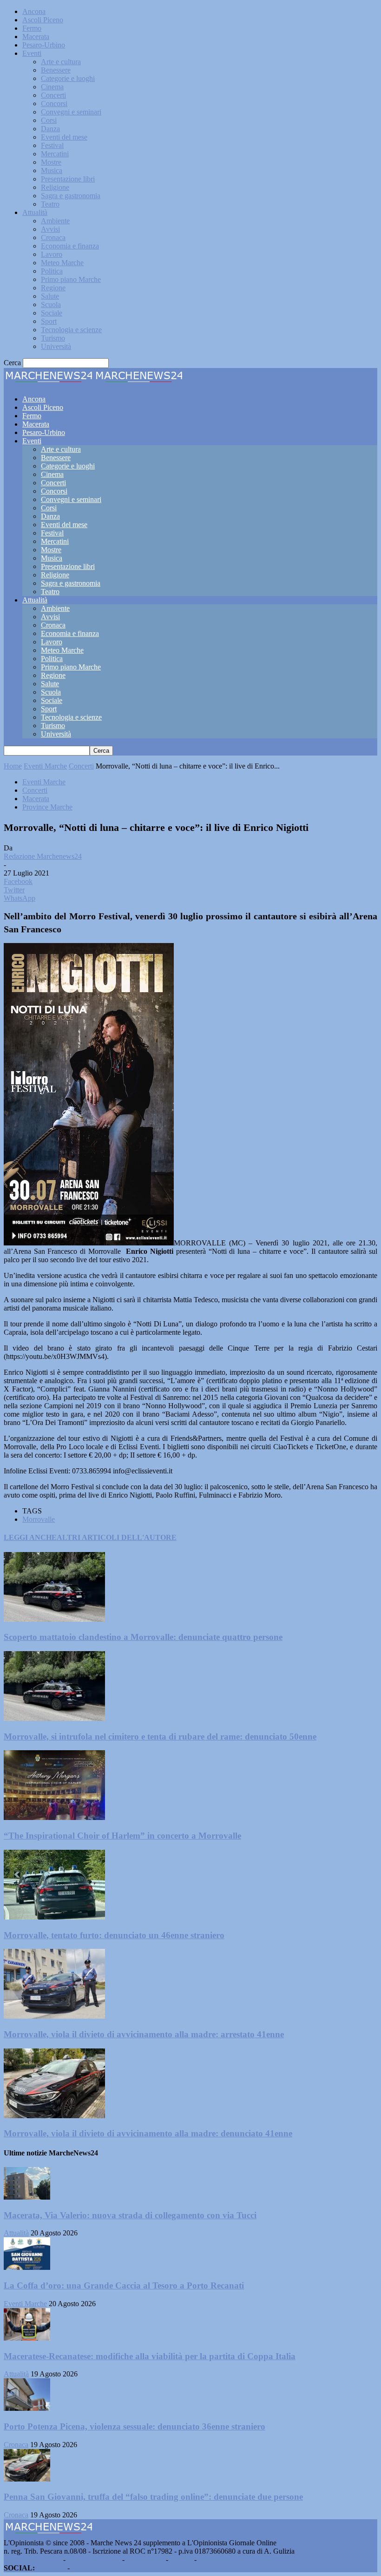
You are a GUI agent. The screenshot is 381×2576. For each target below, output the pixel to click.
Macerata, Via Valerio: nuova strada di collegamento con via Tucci (130, 2215)
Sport (49, 321)
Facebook (51, 2568)
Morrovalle (39, 1519)
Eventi (32, 53)
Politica (52, 271)
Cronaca (53, 238)
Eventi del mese (64, 137)
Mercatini (55, 154)
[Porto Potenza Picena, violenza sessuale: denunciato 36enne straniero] (27, 2408)
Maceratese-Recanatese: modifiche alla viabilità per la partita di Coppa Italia (150, 2356)
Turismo (53, 338)
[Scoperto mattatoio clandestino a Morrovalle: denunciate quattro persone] (54, 1619)
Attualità (35, 212)
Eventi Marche (45, 766)
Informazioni (145, 2559)
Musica (52, 171)
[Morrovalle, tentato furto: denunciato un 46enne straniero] (54, 1917)
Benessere (56, 70)
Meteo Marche (62, 263)
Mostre (51, 162)
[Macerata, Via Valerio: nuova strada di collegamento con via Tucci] (27, 2197)
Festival (52, 145)
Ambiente (55, 221)
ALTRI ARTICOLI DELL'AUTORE (117, 1537)
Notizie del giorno (94, 2559)
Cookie (209, 2559)
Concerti (53, 95)
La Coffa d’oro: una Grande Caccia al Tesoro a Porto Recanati (124, 2285)
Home (13, 766)
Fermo (32, 28)
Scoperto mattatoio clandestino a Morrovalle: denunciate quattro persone (143, 1637)
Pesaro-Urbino (44, 45)
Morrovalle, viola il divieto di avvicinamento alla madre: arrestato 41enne (144, 2034)
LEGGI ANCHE (30, 1537)
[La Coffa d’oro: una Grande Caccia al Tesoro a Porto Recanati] (27, 2267)
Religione (55, 187)
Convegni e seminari (71, 112)
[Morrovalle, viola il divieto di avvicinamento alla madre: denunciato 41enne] (54, 2116)
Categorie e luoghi (68, 78)
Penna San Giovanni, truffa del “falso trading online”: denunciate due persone (153, 2497)
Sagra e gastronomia (71, 196)
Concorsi (54, 104)
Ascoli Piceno (43, 20)
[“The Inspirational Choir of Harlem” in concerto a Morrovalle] (54, 1817)
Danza (50, 129)
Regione (53, 288)
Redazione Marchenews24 (43, 856)
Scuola (51, 304)
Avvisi (50, 229)
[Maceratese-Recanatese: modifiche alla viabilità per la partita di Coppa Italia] (27, 2338)
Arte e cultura (61, 62)
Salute (50, 296)
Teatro (50, 204)
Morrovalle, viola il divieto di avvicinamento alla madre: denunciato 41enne (148, 2133)
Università (56, 346)
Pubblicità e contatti (33, 2559)
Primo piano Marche (71, 279)
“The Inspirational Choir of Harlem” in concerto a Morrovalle (122, 1836)
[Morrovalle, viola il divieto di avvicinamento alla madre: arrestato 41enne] (54, 2016)
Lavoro (52, 254)
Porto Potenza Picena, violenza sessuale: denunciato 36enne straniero (135, 2426)
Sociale (52, 313)
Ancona (34, 11)
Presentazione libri (68, 179)
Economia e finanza (70, 246)
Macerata (36, 37)
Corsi (49, 120)
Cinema (52, 87)
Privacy (181, 2559)
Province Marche (47, 807)
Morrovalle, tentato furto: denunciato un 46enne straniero (114, 1935)
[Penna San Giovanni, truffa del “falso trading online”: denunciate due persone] (27, 2479)
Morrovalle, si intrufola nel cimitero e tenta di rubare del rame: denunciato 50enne (160, 1736)
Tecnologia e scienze (71, 330)
